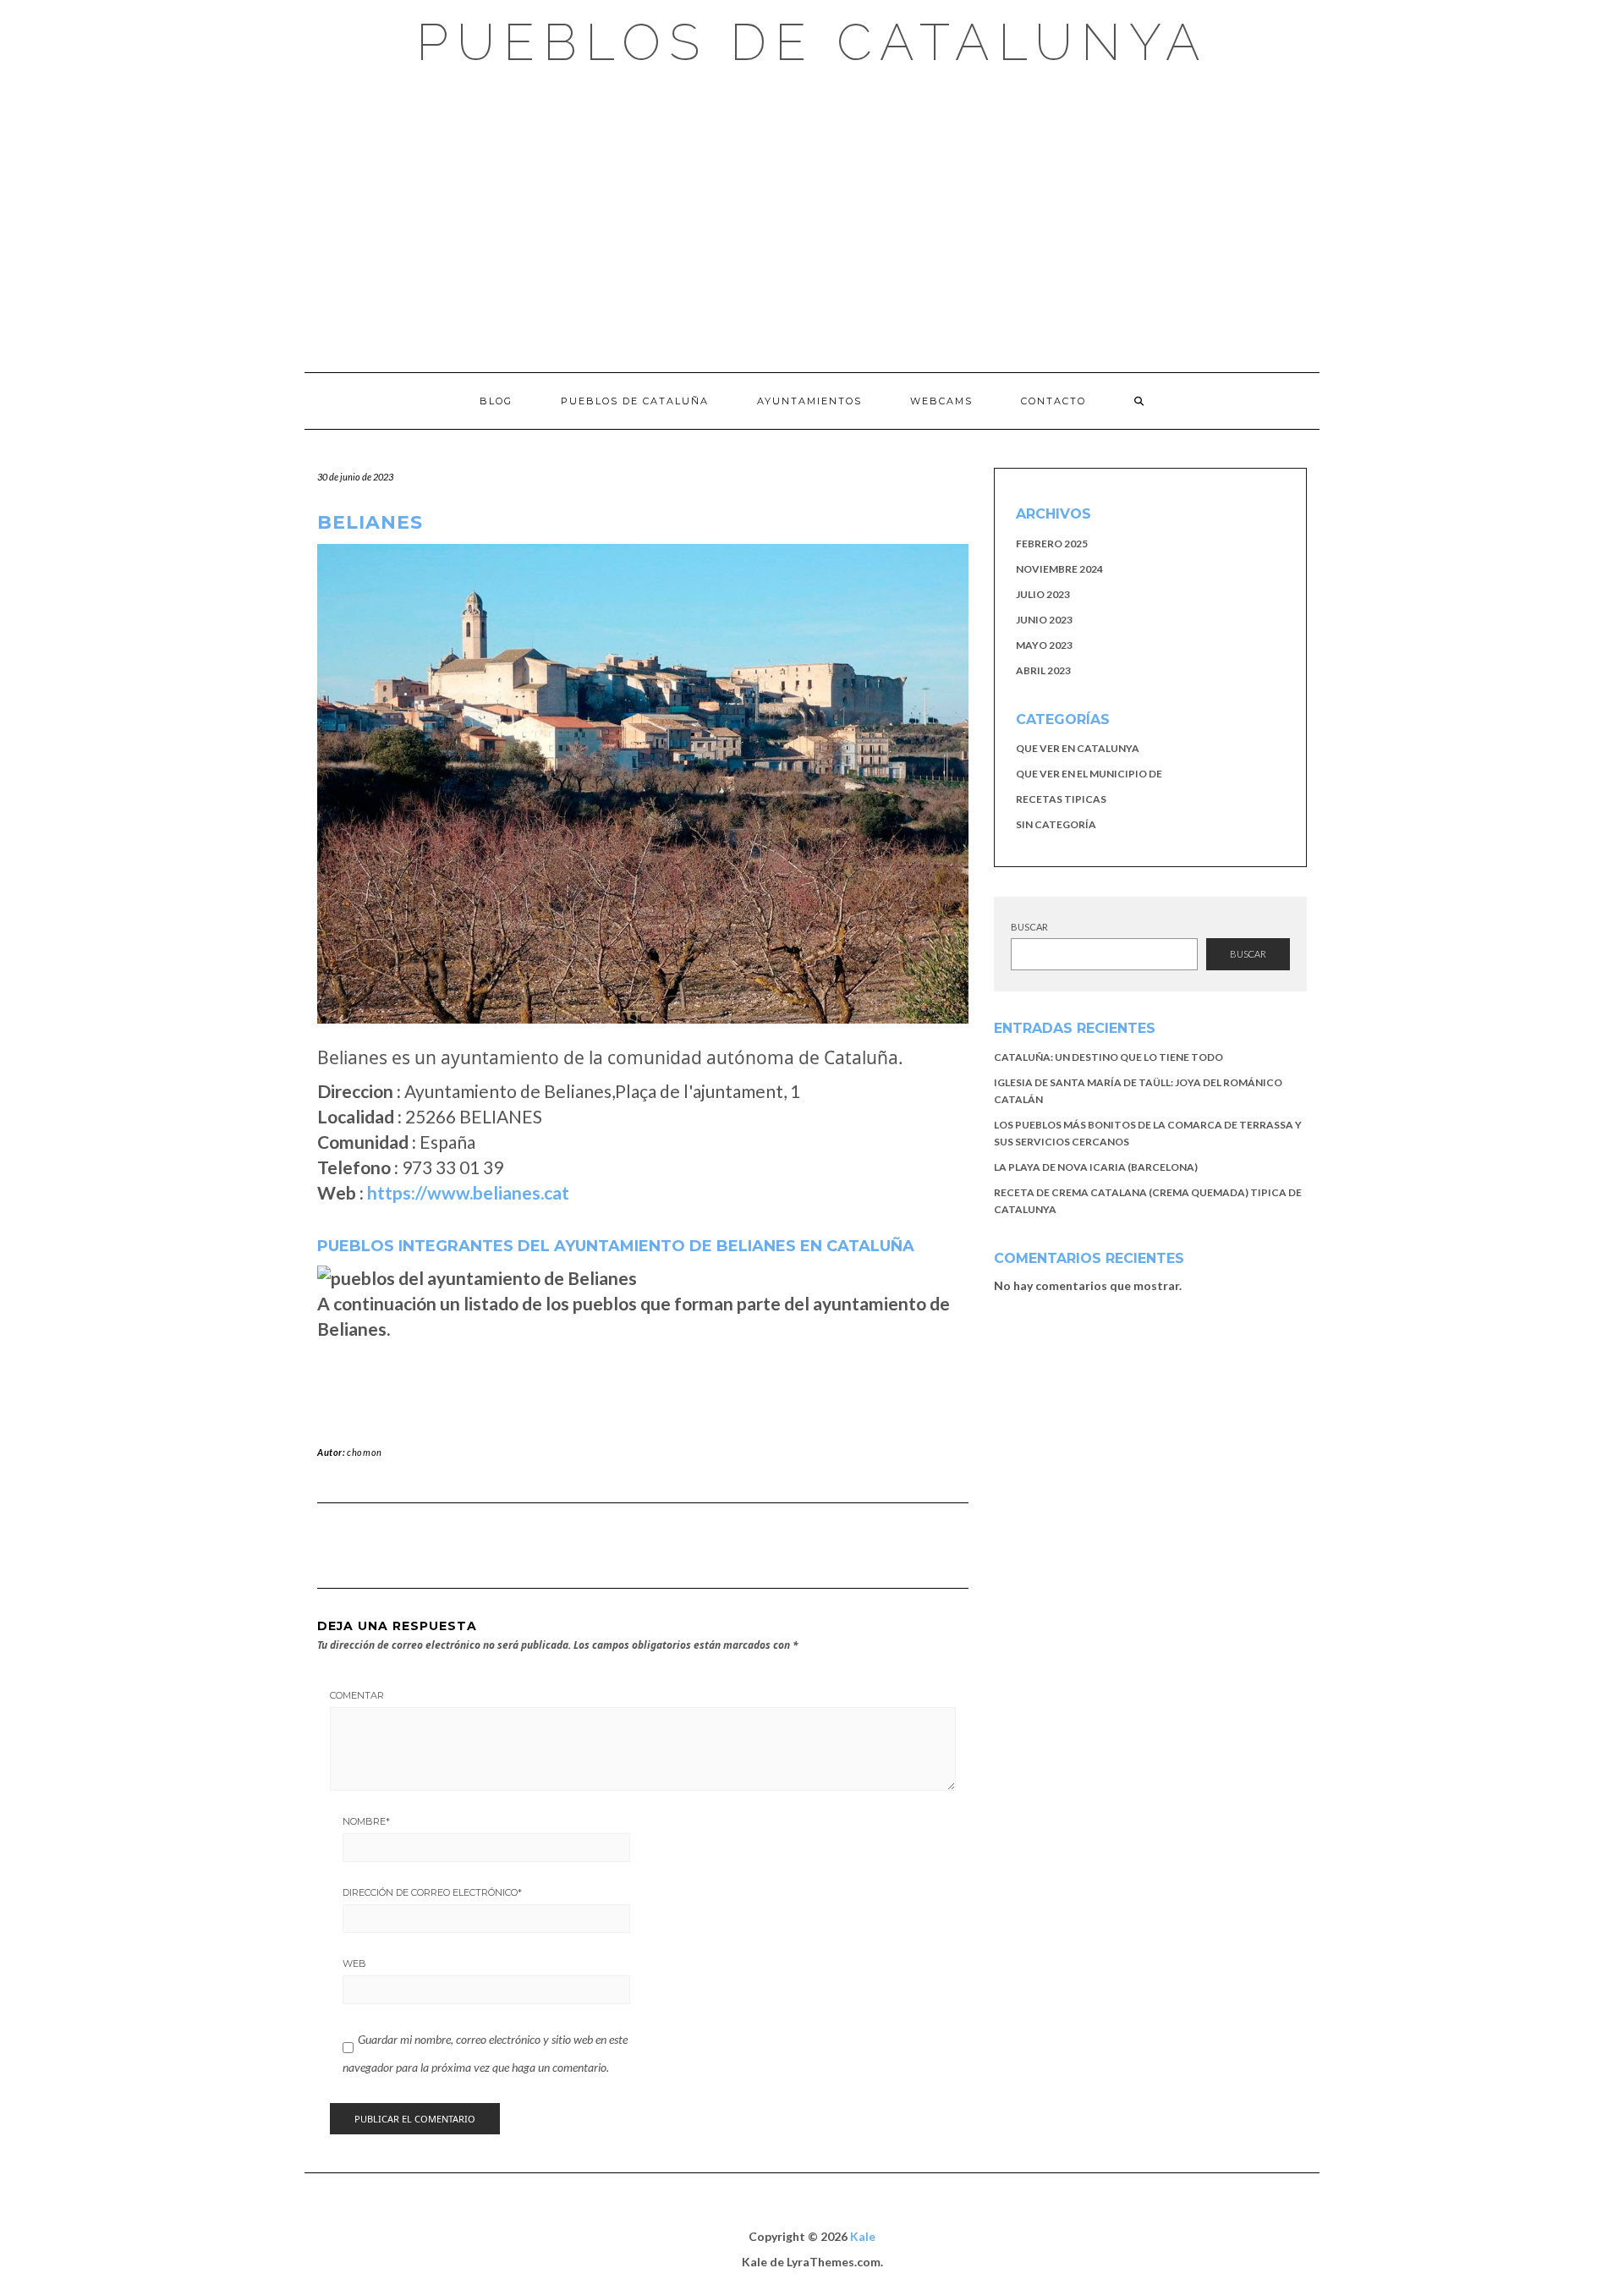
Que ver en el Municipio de (1089, 774)
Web (354, 1963)
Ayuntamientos (809, 401)
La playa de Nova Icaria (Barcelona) (1096, 1167)
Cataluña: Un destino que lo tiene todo (1108, 1057)
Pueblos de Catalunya (812, 42)
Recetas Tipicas (1061, 799)
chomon (365, 1452)
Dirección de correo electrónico (432, 1892)
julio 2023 (1043, 594)
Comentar (357, 1695)
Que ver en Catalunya (1078, 748)
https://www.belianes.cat (468, 1192)
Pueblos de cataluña (635, 401)
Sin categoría (1056, 824)
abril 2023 (1043, 670)
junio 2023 (1044, 620)
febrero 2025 (1052, 544)
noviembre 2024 (1059, 569)
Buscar (1029, 927)
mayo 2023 (1044, 645)
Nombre (366, 1821)
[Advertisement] (812, 220)
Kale (863, 2236)
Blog (496, 401)
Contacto (1053, 401)
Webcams (941, 401)
